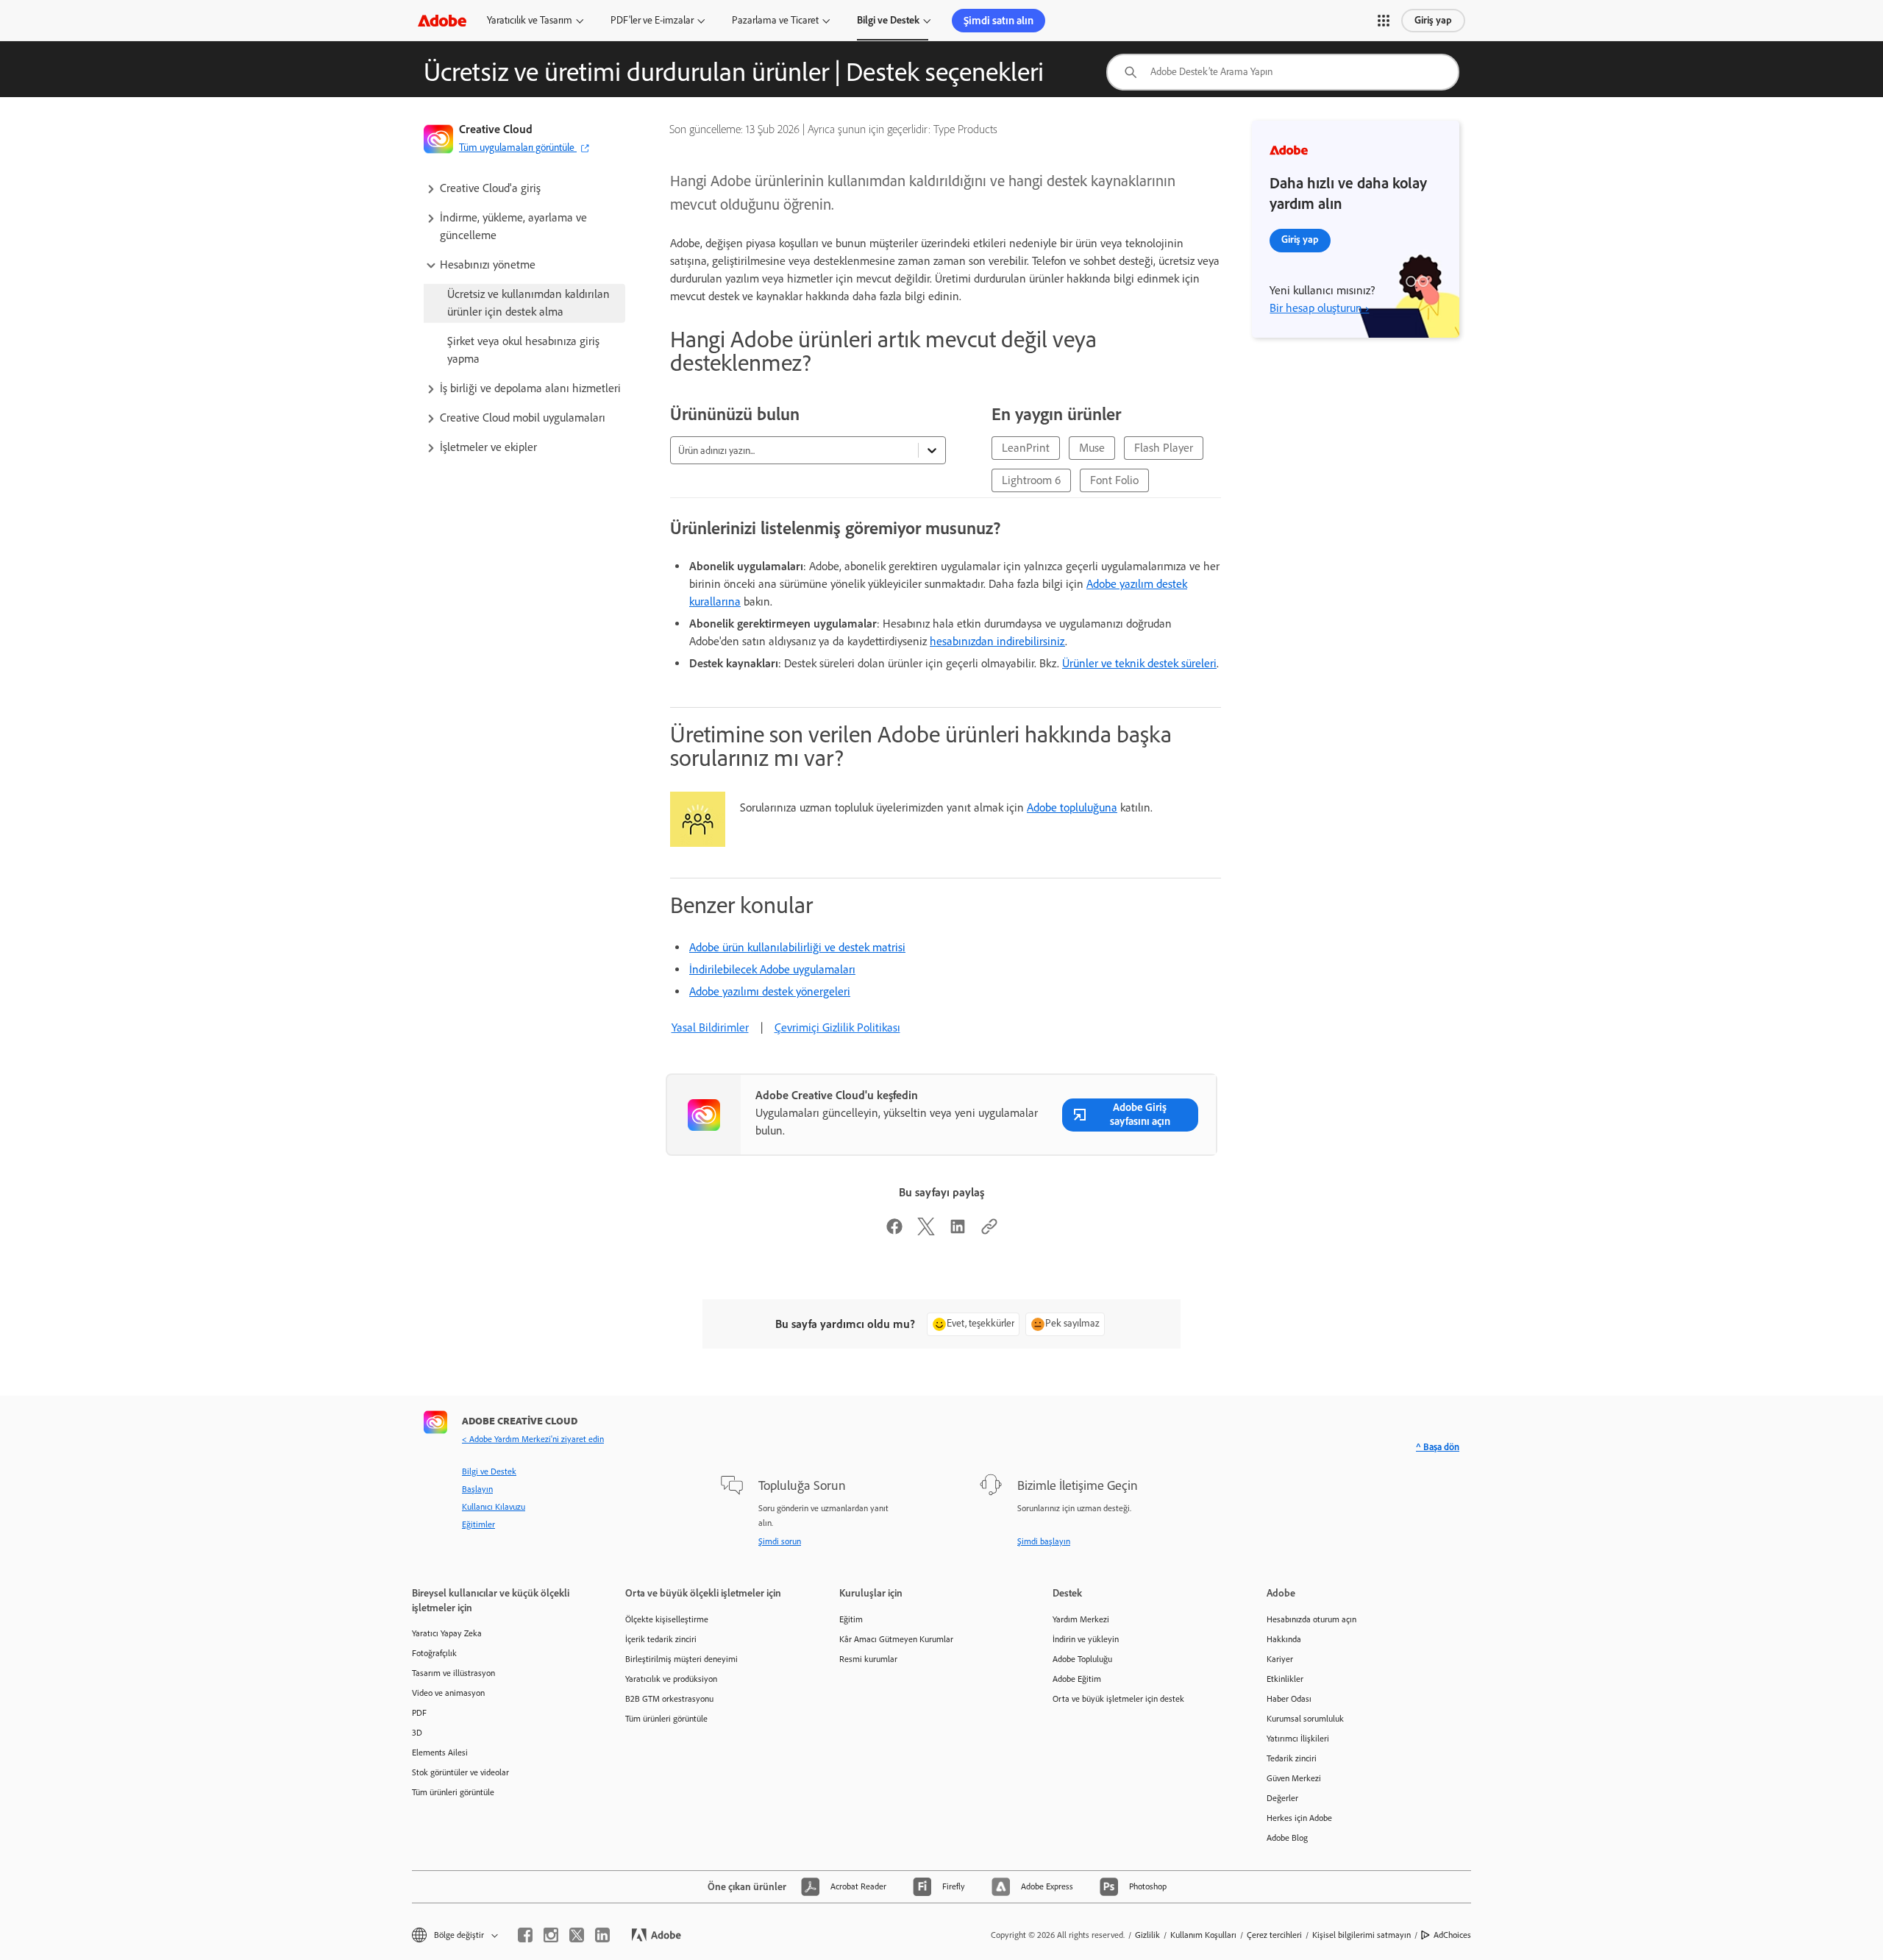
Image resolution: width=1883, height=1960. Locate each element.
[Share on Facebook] (894, 1231)
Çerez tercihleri (1274, 1935)
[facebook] (525, 1935)
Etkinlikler (1285, 1679)
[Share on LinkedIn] (958, 1231)
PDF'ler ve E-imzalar (652, 20)
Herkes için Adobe (1299, 1818)
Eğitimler (478, 1524)
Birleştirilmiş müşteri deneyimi (681, 1659)
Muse (1092, 448)
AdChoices (1452, 1935)
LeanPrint (1026, 448)
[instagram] (551, 1935)
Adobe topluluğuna (1072, 807)
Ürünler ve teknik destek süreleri (1139, 663)
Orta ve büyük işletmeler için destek (1118, 1699)
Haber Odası (1289, 1699)
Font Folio (1114, 480)
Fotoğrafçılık (434, 1653)
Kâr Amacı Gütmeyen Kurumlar (896, 1639)
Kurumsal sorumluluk (1305, 1719)
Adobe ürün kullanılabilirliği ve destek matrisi (797, 947)
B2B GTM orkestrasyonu (669, 1699)
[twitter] (577, 1935)
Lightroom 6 (1031, 480)
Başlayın (477, 1489)
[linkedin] (602, 1935)
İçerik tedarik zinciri (661, 1639)
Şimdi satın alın (999, 21)
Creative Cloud (496, 129)
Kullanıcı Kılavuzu (494, 1507)
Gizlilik (1147, 1935)
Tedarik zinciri (1292, 1758)
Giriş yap (1433, 20)
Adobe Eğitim (1077, 1679)
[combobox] (1283, 72)
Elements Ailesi (440, 1753)
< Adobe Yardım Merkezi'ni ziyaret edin (533, 1439)
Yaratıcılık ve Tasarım (530, 20)
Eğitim (851, 1619)
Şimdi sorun (780, 1541)
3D (417, 1733)
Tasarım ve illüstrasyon (453, 1673)
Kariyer (1280, 1659)
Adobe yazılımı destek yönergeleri (770, 991)
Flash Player (1164, 448)
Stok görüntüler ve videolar (460, 1772)
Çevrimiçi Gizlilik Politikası (837, 1027)
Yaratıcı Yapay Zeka (447, 1633)
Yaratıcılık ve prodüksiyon (671, 1679)
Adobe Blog (1287, 1838)
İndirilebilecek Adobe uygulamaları (772, 969)
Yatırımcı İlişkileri (1298, 1739)
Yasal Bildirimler (710, 1027)
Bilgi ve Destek (888, 20)
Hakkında (1284, 1639)
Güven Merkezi (1294, 1778)
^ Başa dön (1438, 1447)
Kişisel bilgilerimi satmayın (1361, 1935)
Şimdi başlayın (1044, 1541)
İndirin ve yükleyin (1086, 1639)
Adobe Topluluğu (1082, 1659)
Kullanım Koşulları (1203, 1935)
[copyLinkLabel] (989, 1231)
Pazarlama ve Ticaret (775, 20)
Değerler (1282, 1798)
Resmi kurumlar (868, 1659)
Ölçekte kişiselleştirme (667, 1619)
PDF (419, 1713)
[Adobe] (442, 20)
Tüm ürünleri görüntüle (453, 1792)
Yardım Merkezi (1081, 1619)
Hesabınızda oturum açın (1311, 1619)
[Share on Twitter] (926, 1231)
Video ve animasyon (448, 1693)
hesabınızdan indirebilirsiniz (997, 641)
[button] (1384, 21)
